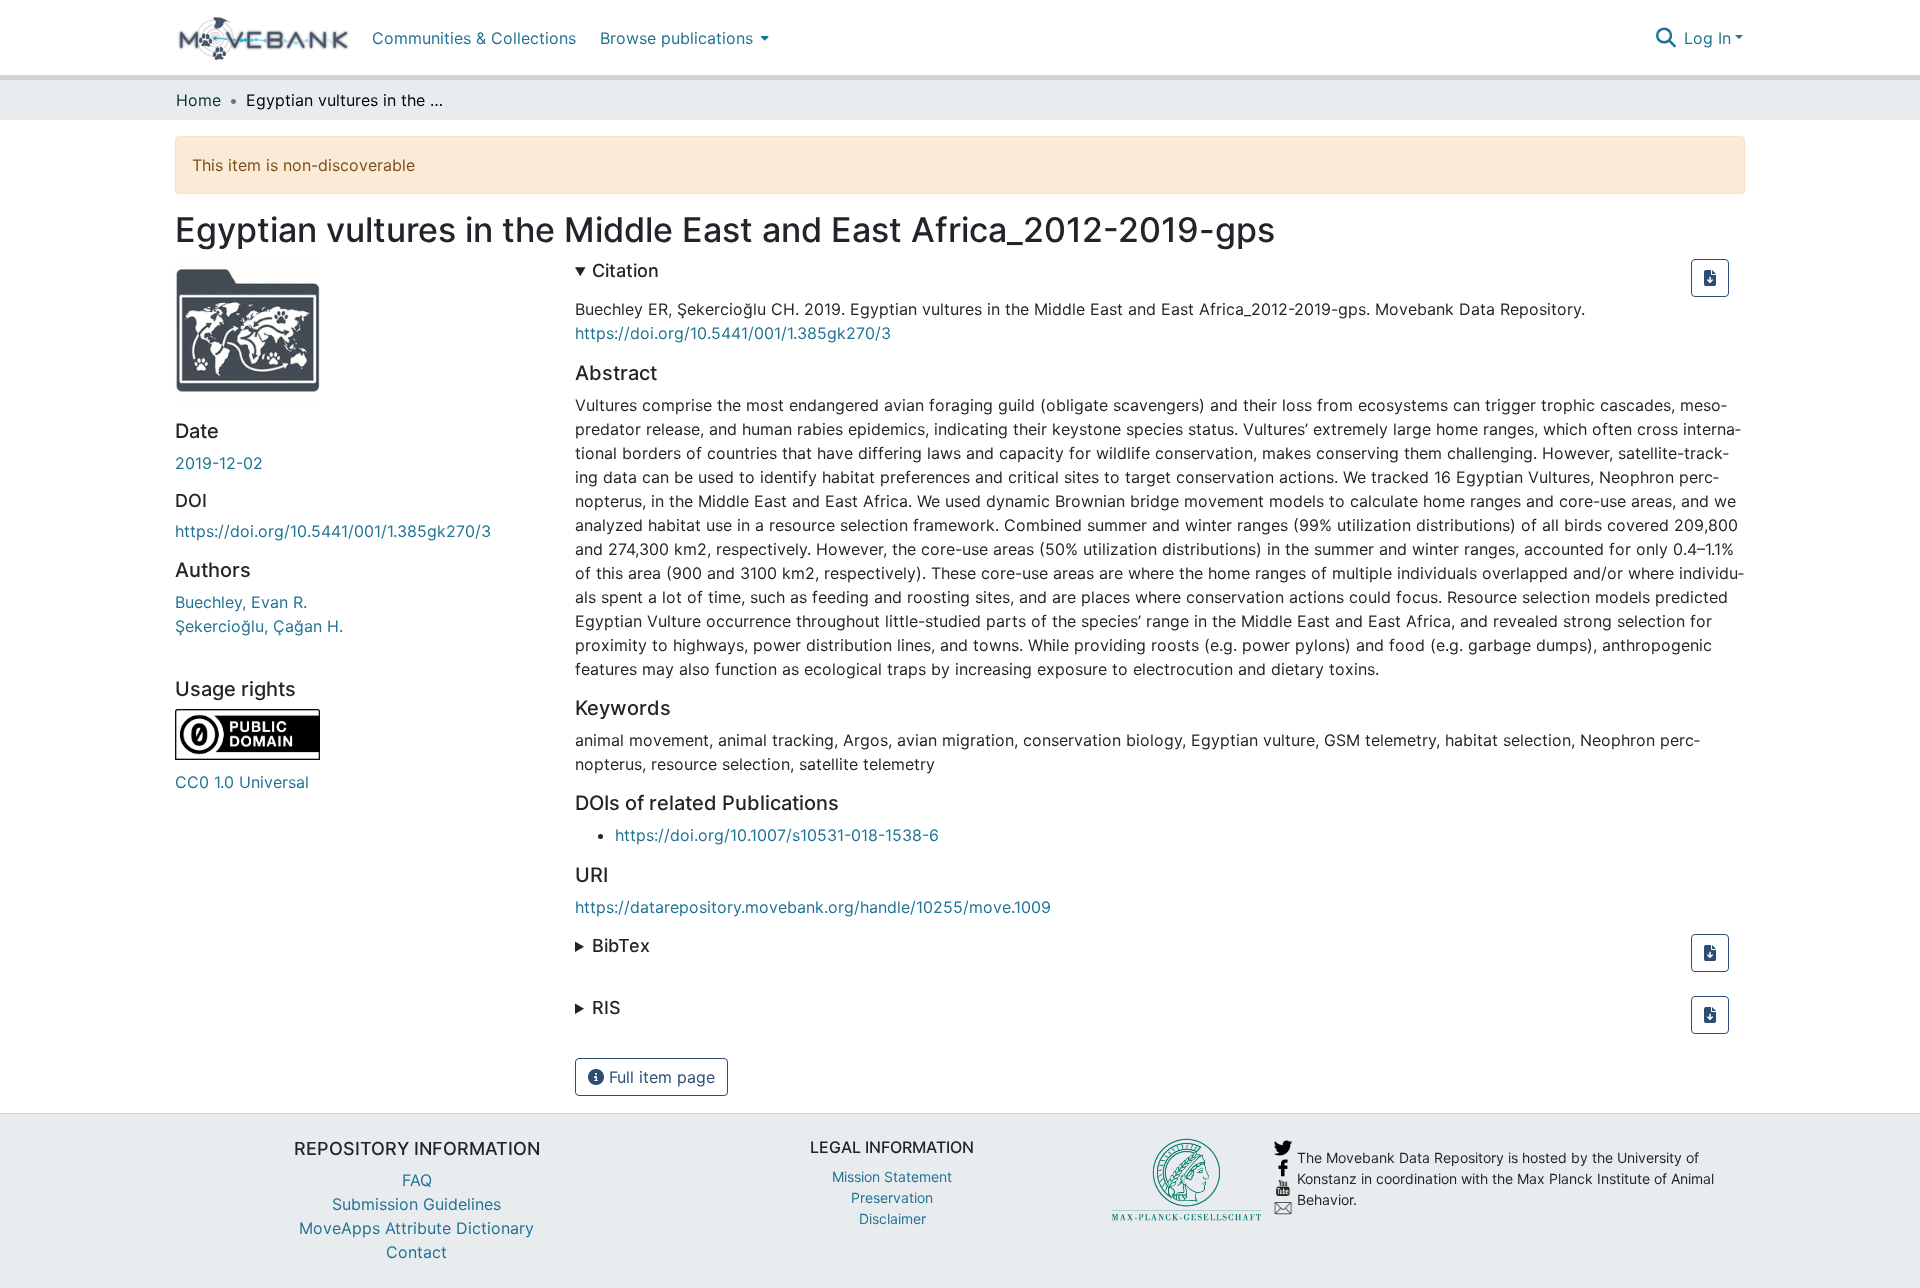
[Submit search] (1665, 38)
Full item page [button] (659, 1077)
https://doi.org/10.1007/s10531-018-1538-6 (777, 835)
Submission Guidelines (416, 1204)
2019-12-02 (219, 463)
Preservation (892, 1197)
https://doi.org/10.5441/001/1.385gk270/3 (333, 531)
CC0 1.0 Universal (242, 782)
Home (198, 100)
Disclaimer (892, 1218)
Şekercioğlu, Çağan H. (259, 626)
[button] (1710, 278)
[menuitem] (682, 37)
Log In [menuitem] (1707, 38)
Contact (416, 1252)
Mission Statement (892, 1176)
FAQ (417, 1180)
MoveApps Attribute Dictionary (416, 1228)
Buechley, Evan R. (241, 602)
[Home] (263, 38)
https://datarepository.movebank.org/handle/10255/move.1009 (813, 907)
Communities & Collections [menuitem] (474, 38)
